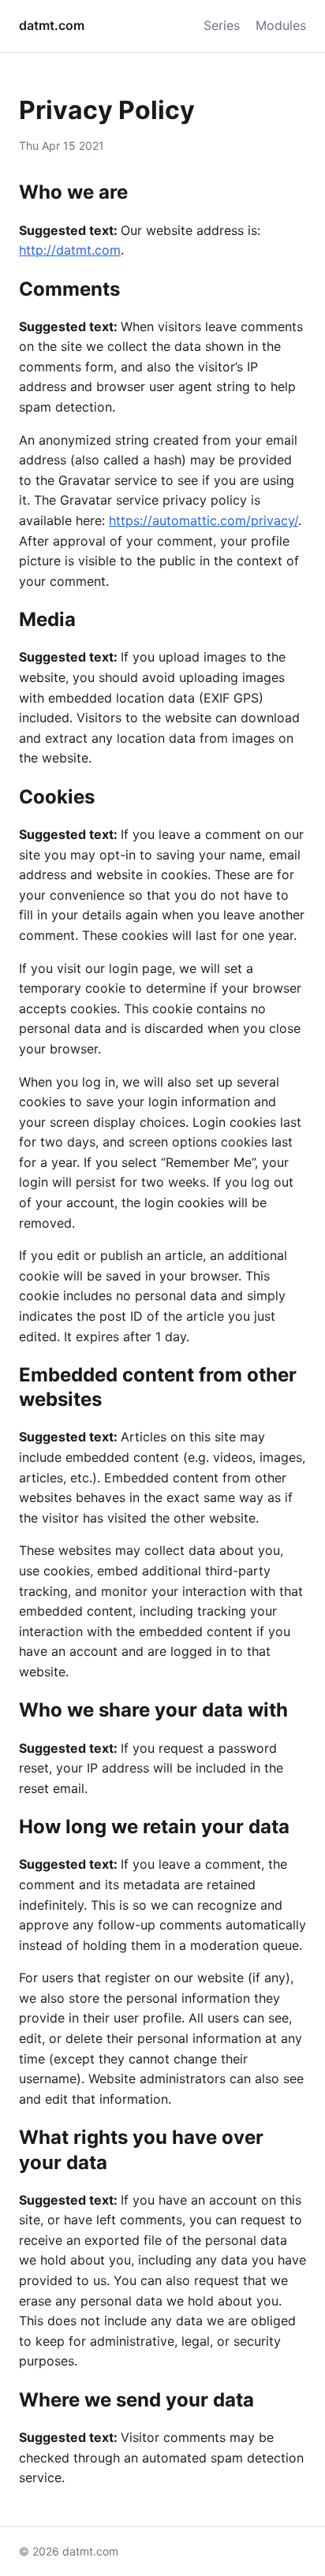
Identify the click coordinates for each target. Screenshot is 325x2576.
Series (222, 25)
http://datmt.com (70, 250)
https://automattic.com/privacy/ (204, 520)
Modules (281, 25)
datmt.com (52, 25)
